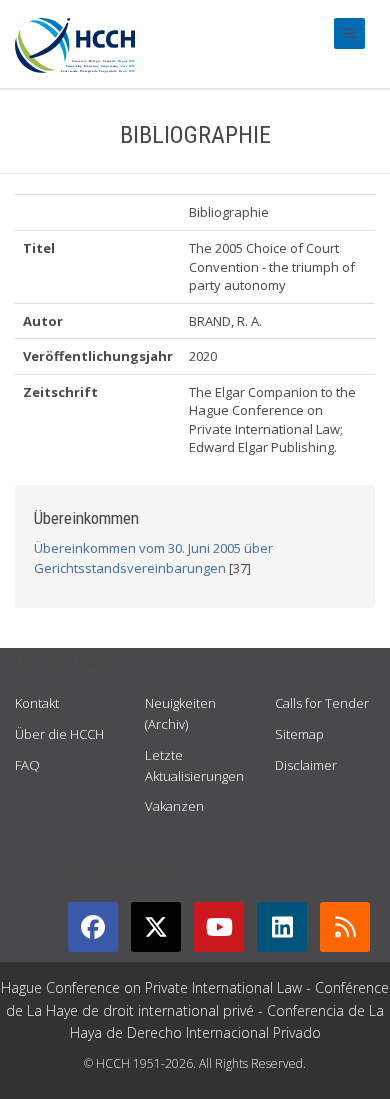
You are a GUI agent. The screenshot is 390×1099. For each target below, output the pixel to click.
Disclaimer (306, 765)
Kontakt (37, 703)
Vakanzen (174, 806)
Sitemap (299, 734)
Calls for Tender (322, 703)
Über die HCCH (59, 734)
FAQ (27, 765)
